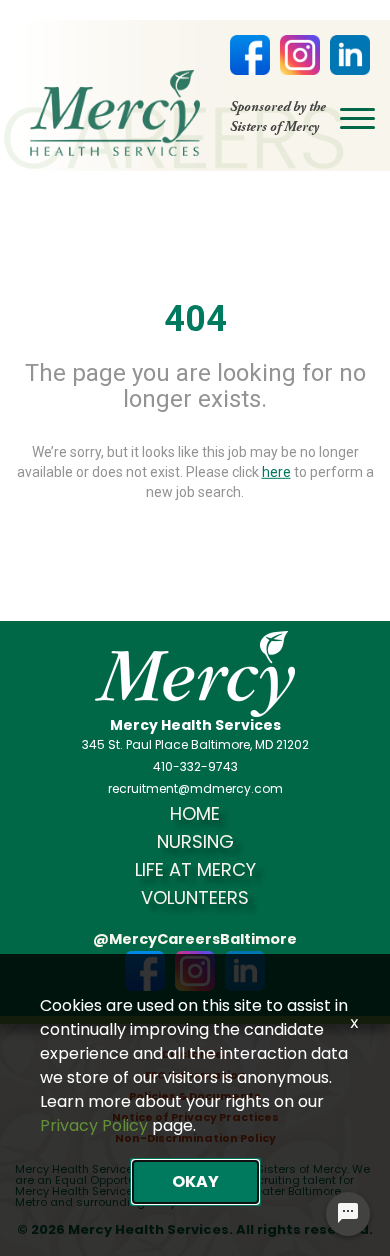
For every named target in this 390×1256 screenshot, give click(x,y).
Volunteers (195, 898)
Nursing (195, 842)
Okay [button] (195, 1181)
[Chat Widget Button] (348, 1214)
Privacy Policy (94, 1125)
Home (195, 814)
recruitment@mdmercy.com (195, 789)
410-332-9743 (195, 767)
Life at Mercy (195, 870)
